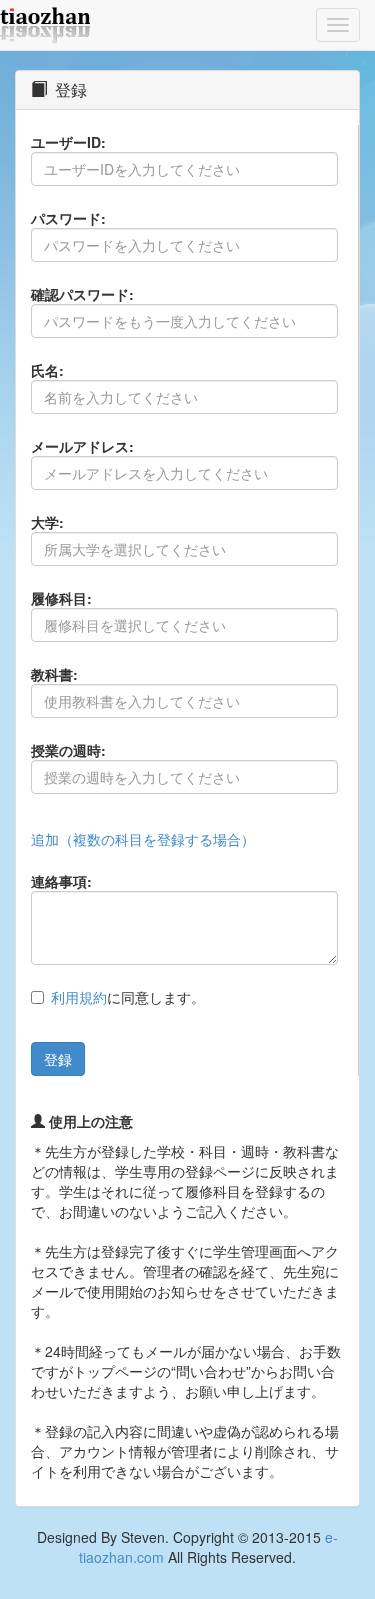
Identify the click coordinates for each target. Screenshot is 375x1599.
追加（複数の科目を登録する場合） (143, 839)
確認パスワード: (82, 294)
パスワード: (68, 218)
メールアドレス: (82, 446)
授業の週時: (68, 750)
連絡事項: (61, 881)
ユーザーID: (68, 142)
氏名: (47, 370)
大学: (47, 522)
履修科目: (61, 598)
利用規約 (79, 997)
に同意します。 (128, 997)
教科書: (54, 674)
